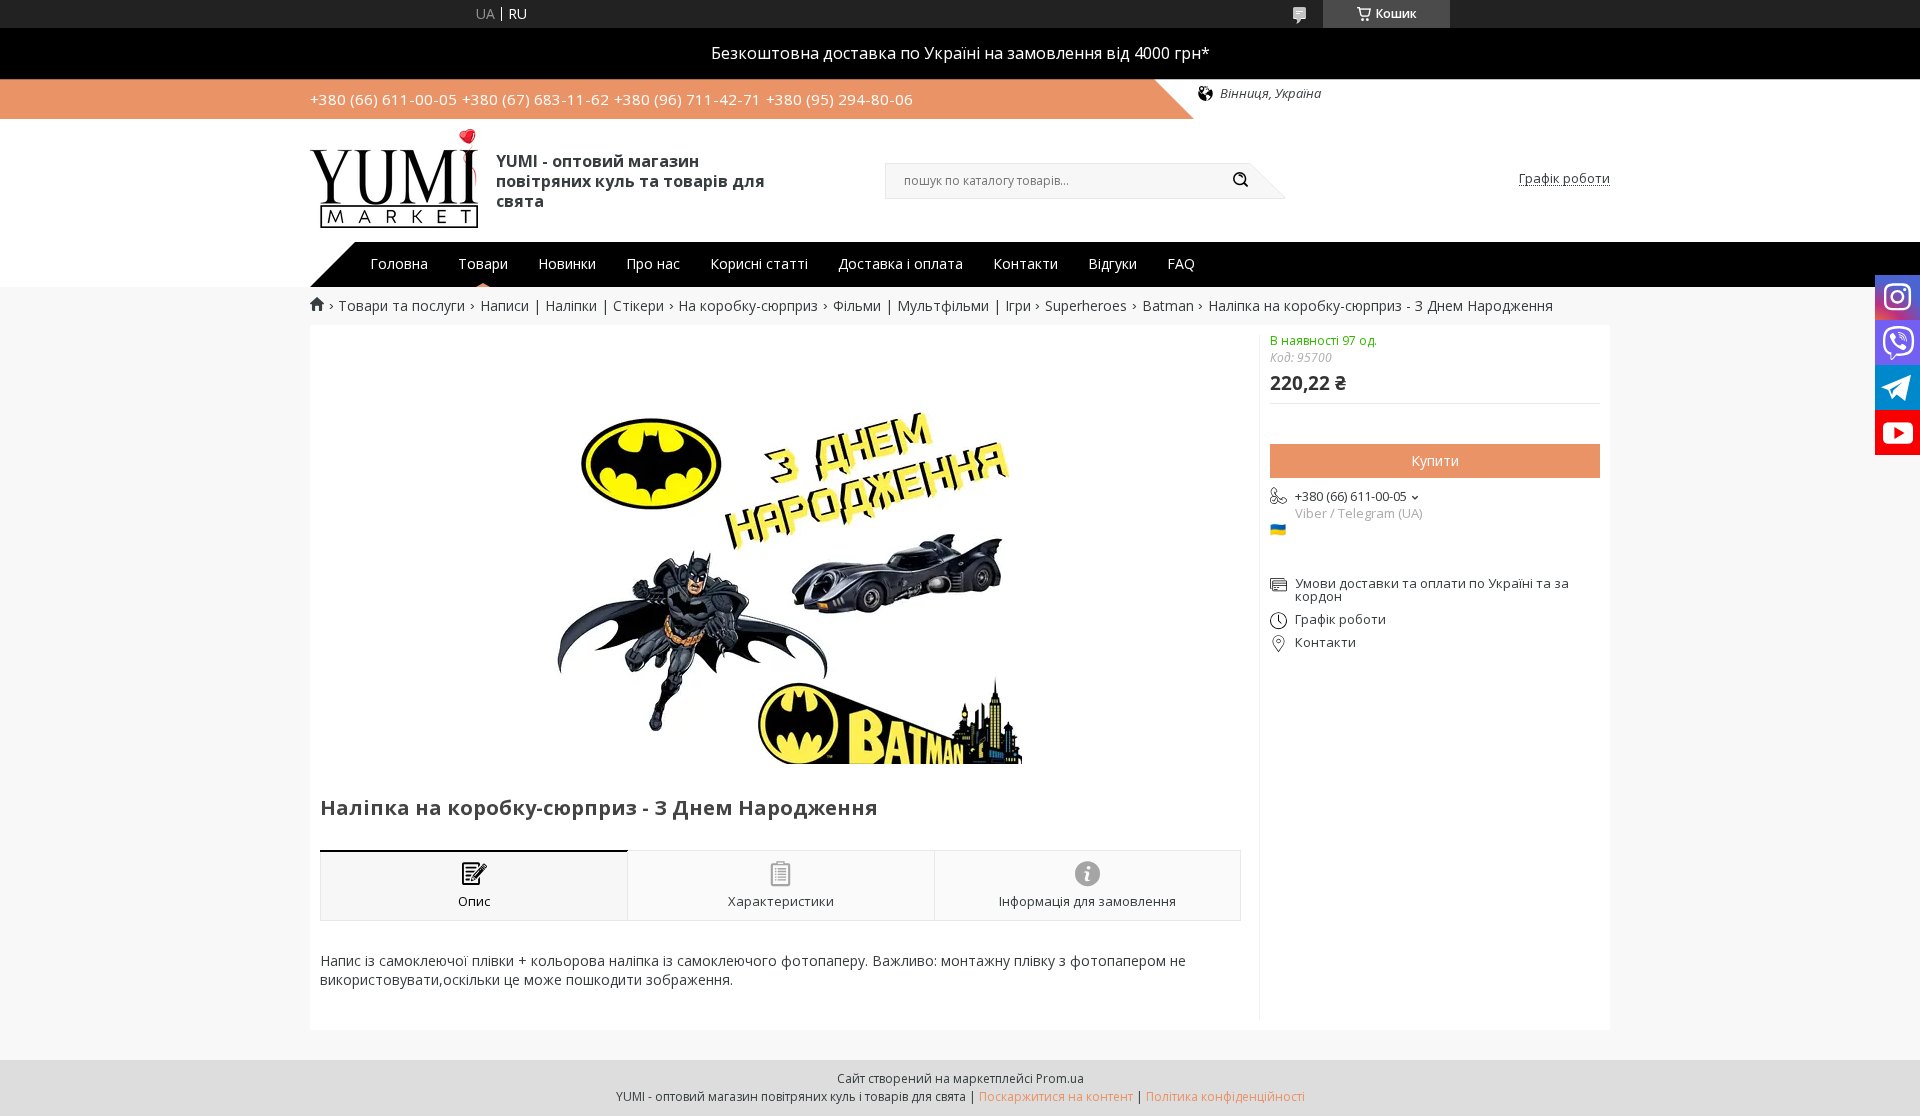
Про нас (653, 264)
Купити (1435, 460)
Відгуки (1112, 264)
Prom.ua (1060, 1078)
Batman (1168, 306)
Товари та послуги (401, 306)
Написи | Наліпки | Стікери (572, 306)
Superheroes (1086, 306)
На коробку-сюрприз (748, 306)
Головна (399, 264)
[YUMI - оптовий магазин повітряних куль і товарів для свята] (394, 179)
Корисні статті (759, 264)
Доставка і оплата (900, 264)
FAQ (1181, 264)
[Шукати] (1240, 181)
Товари (483, 264)
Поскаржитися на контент (1056, 1096)
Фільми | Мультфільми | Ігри (932, 306)
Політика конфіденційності (1225, 1096)
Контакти (1025, 264)
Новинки (567, 264)
